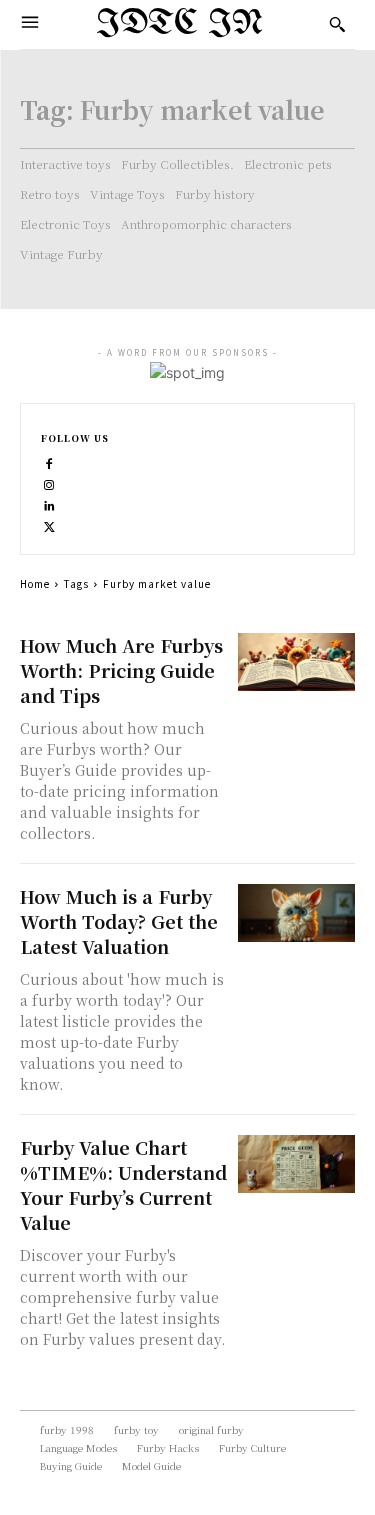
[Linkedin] (49, 503)
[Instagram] (49, 482)
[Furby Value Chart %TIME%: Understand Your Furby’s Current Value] (296, 1164)
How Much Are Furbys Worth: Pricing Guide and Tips (121, 670)
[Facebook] (49, 461)
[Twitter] (49, 524)
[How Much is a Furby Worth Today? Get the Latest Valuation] (296, 913)
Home (35, 583)
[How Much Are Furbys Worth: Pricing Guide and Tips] (296, 662)
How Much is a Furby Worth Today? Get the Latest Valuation (119, 921)
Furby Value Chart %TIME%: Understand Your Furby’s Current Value (123, 1184)
